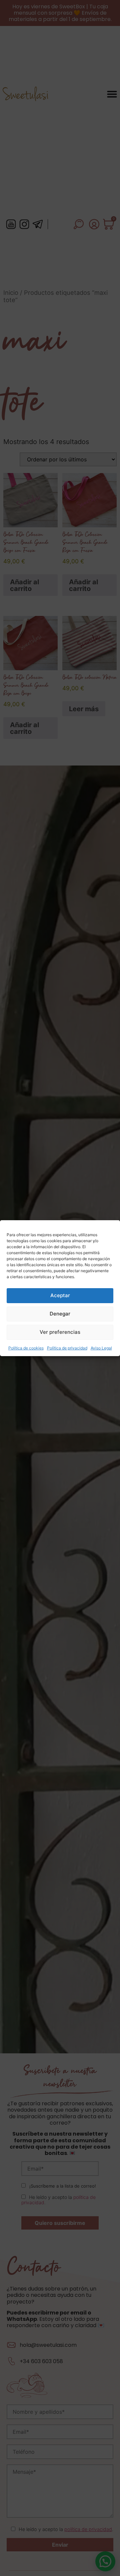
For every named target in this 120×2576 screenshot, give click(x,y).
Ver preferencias (60, 1332)
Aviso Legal (101, 1348)
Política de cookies (26, 1348)
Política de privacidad (67, 1348)
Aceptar (60, 1295)
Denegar (60, 1314)
